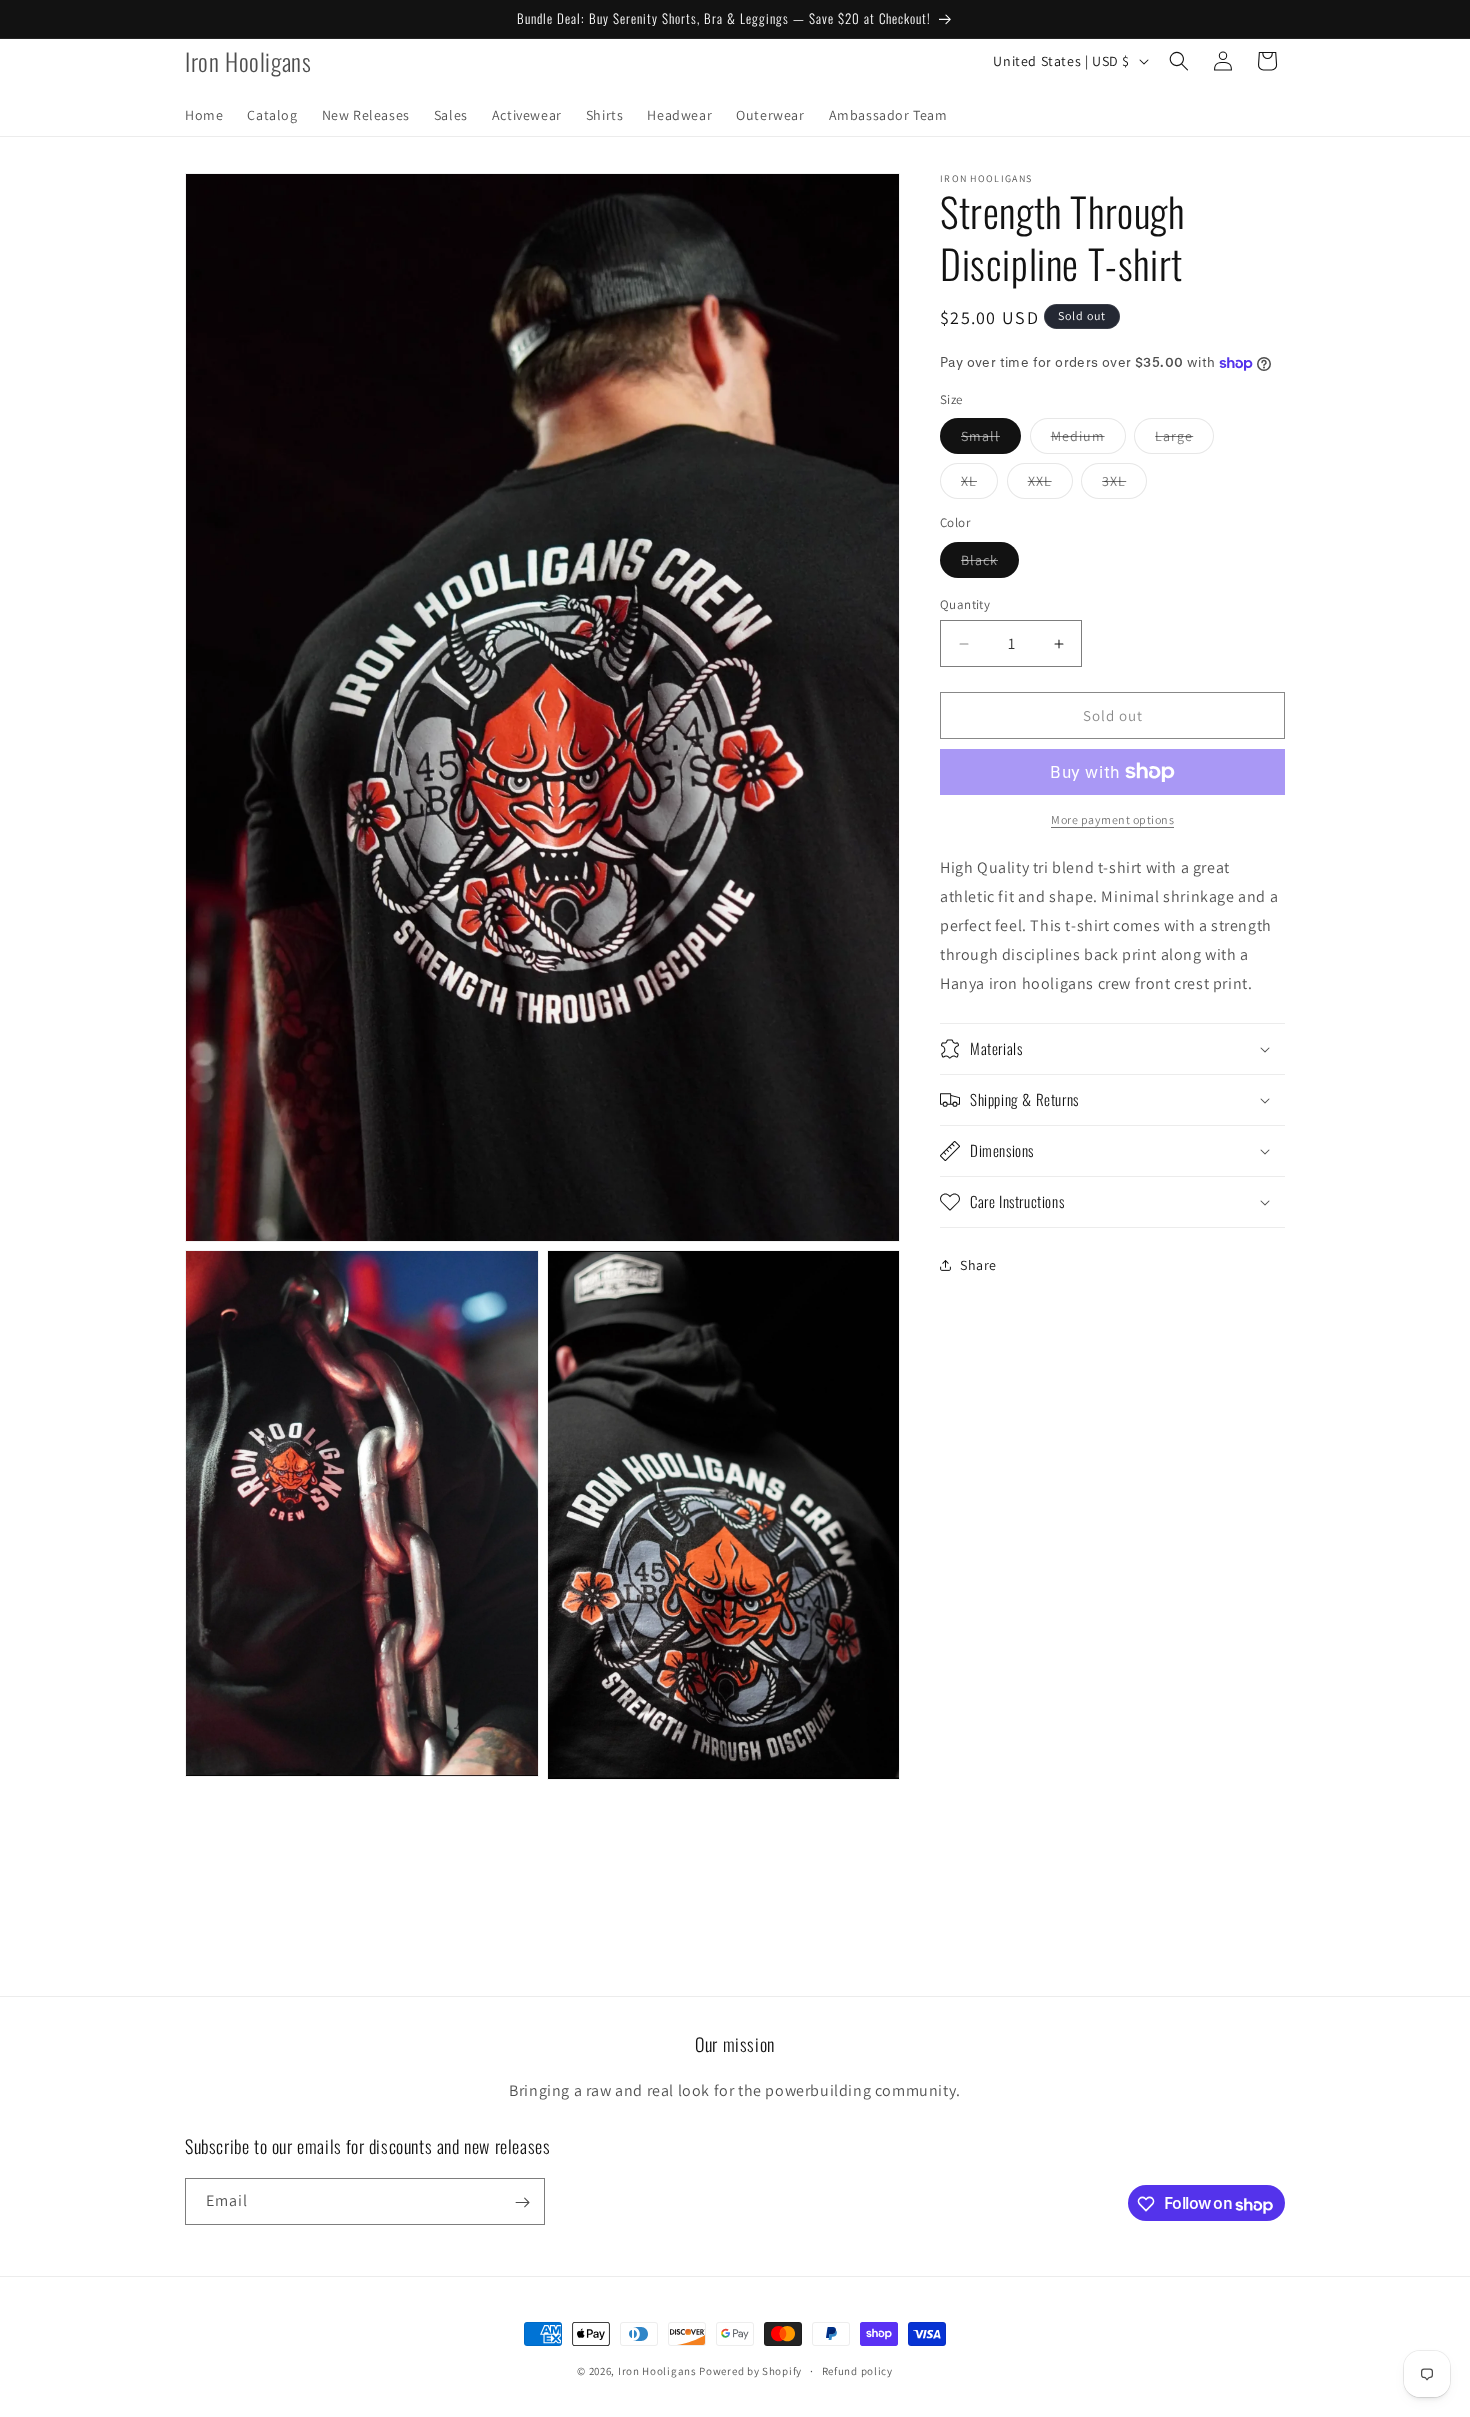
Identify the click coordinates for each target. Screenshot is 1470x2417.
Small (991, 440)
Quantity (965, 604)
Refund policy (857, 2371)
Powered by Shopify (750, 2371)
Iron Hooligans (659, 2371)
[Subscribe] (522, 2202)
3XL (1124, 485)
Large (1184, 440)
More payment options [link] (1112, 819)
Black (990, 564)
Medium (1088, 440)
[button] (1179, 61)
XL (979, 485)
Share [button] (978, 1265)
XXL (1050, 485)
